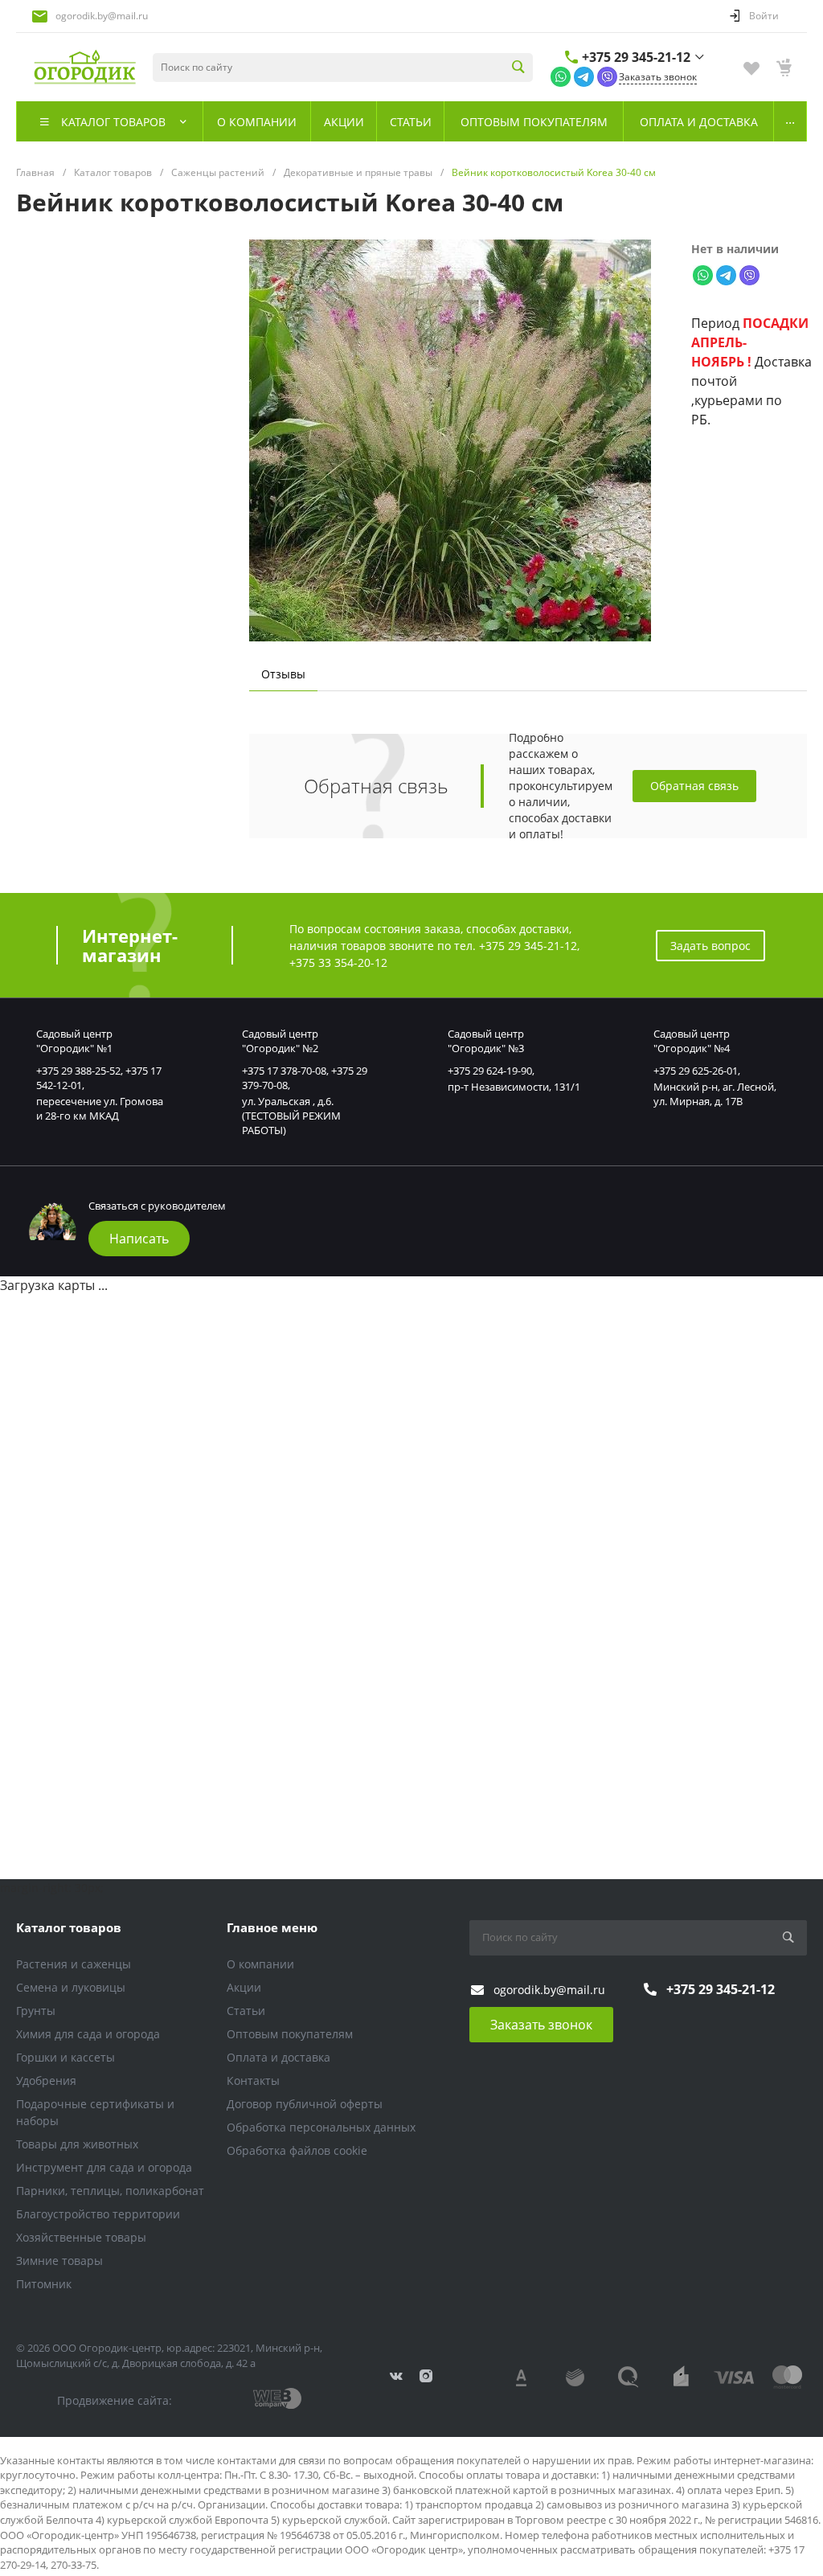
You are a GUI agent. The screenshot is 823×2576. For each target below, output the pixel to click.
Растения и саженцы (74, 1964)
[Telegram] (584, 76)
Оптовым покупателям (290, 2034)
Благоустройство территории (98, 2214)
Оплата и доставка (278, 2057)
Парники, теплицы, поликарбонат (110, 2191)
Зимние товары (59, 2261)
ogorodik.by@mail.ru (102, 16)
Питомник (44, 2284)
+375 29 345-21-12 (636, 57)
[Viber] (607, 76)
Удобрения (46, 2080)
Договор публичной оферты (305, 2104)
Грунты (36, 2011)
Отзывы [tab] (283, 674)
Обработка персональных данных (321, 2127)
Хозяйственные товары (81, 2237)
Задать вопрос (710, 946)
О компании (260, 1964)
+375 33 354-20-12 (338, 962)
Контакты (253, 2080)
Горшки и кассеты (66, 2057)
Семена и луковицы (71, 1987)
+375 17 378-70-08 (284, 1071)
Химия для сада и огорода (88, 2034)
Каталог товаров (69, 1927)
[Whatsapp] (561, 76)
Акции (244, 1987)
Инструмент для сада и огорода (104, 2167)
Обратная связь (694, 786)
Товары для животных (77, 2144)
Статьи (246, 2011)
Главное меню (272, 1927)
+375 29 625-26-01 (696, 1071)
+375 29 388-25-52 (78, 1071)
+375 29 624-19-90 (490, 1071)
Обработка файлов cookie (297, 2150)
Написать (139, 1239)
